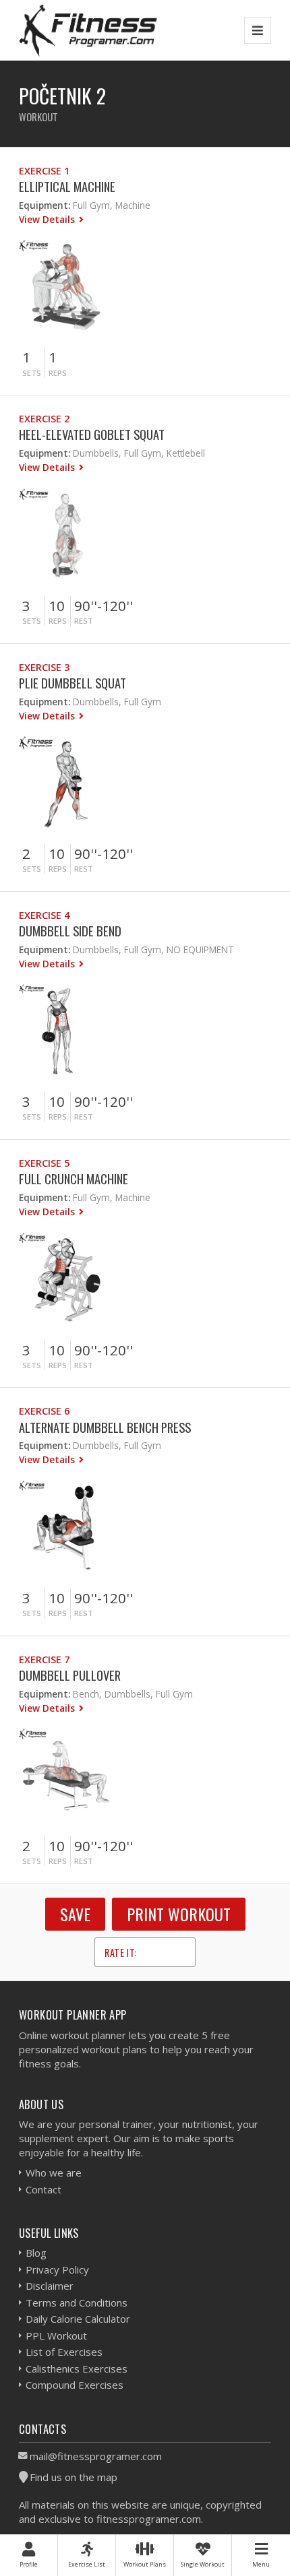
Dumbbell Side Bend (70, 931)
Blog (36, 2253)
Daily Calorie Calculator (78, 2319)
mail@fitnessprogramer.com (96, 2456)
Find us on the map (74, 2477)
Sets (32, 373)
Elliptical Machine (67, 186)
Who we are (54, 2172)
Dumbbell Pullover (70, 1675)
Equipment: (45, 205)
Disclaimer (50, 2286)
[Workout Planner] (88, 30)
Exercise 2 (44, 419)
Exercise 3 (44, 667)
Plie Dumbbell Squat (72, 683)
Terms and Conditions (77, 2303)
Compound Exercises (75, 2385)
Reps (58, 373)
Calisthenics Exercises (77, 2369)
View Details (48, 219)
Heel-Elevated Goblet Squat (92, 434)
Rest (84, 621)
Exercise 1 (44, 171)
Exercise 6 (44, 1411)
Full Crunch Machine (74, 1179)
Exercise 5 (44, 1163)
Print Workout (179, 1914)
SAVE (75, 1914)
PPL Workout (56, 2336)
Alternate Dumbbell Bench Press (105, 1427)
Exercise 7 (44, 1660)
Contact (43, 2189)
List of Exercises (64, 2352)
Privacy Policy (57, 2269)
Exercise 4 (44, 915)
